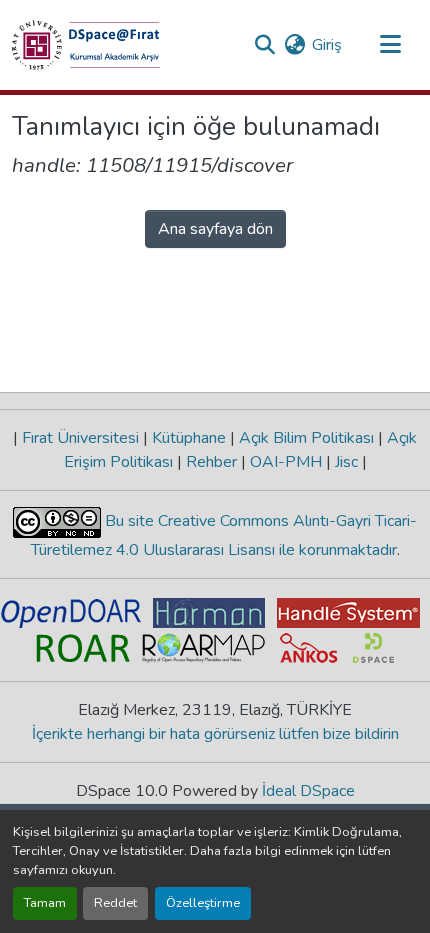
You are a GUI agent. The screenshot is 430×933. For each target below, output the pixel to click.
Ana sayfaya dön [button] (215, 229)
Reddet (115, 903)
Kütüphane (189, 438)
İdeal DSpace (308, 791)
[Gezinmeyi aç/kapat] (390, 45)
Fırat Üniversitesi (80, 438)
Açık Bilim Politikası (306, 438)
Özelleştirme (203, 903)
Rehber (211, 462)
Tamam (45, 903)
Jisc (346, 462)
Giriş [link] (327, 45)
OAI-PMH (286, 462)
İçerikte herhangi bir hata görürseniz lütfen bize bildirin (215, 734)
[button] (86, 45)
